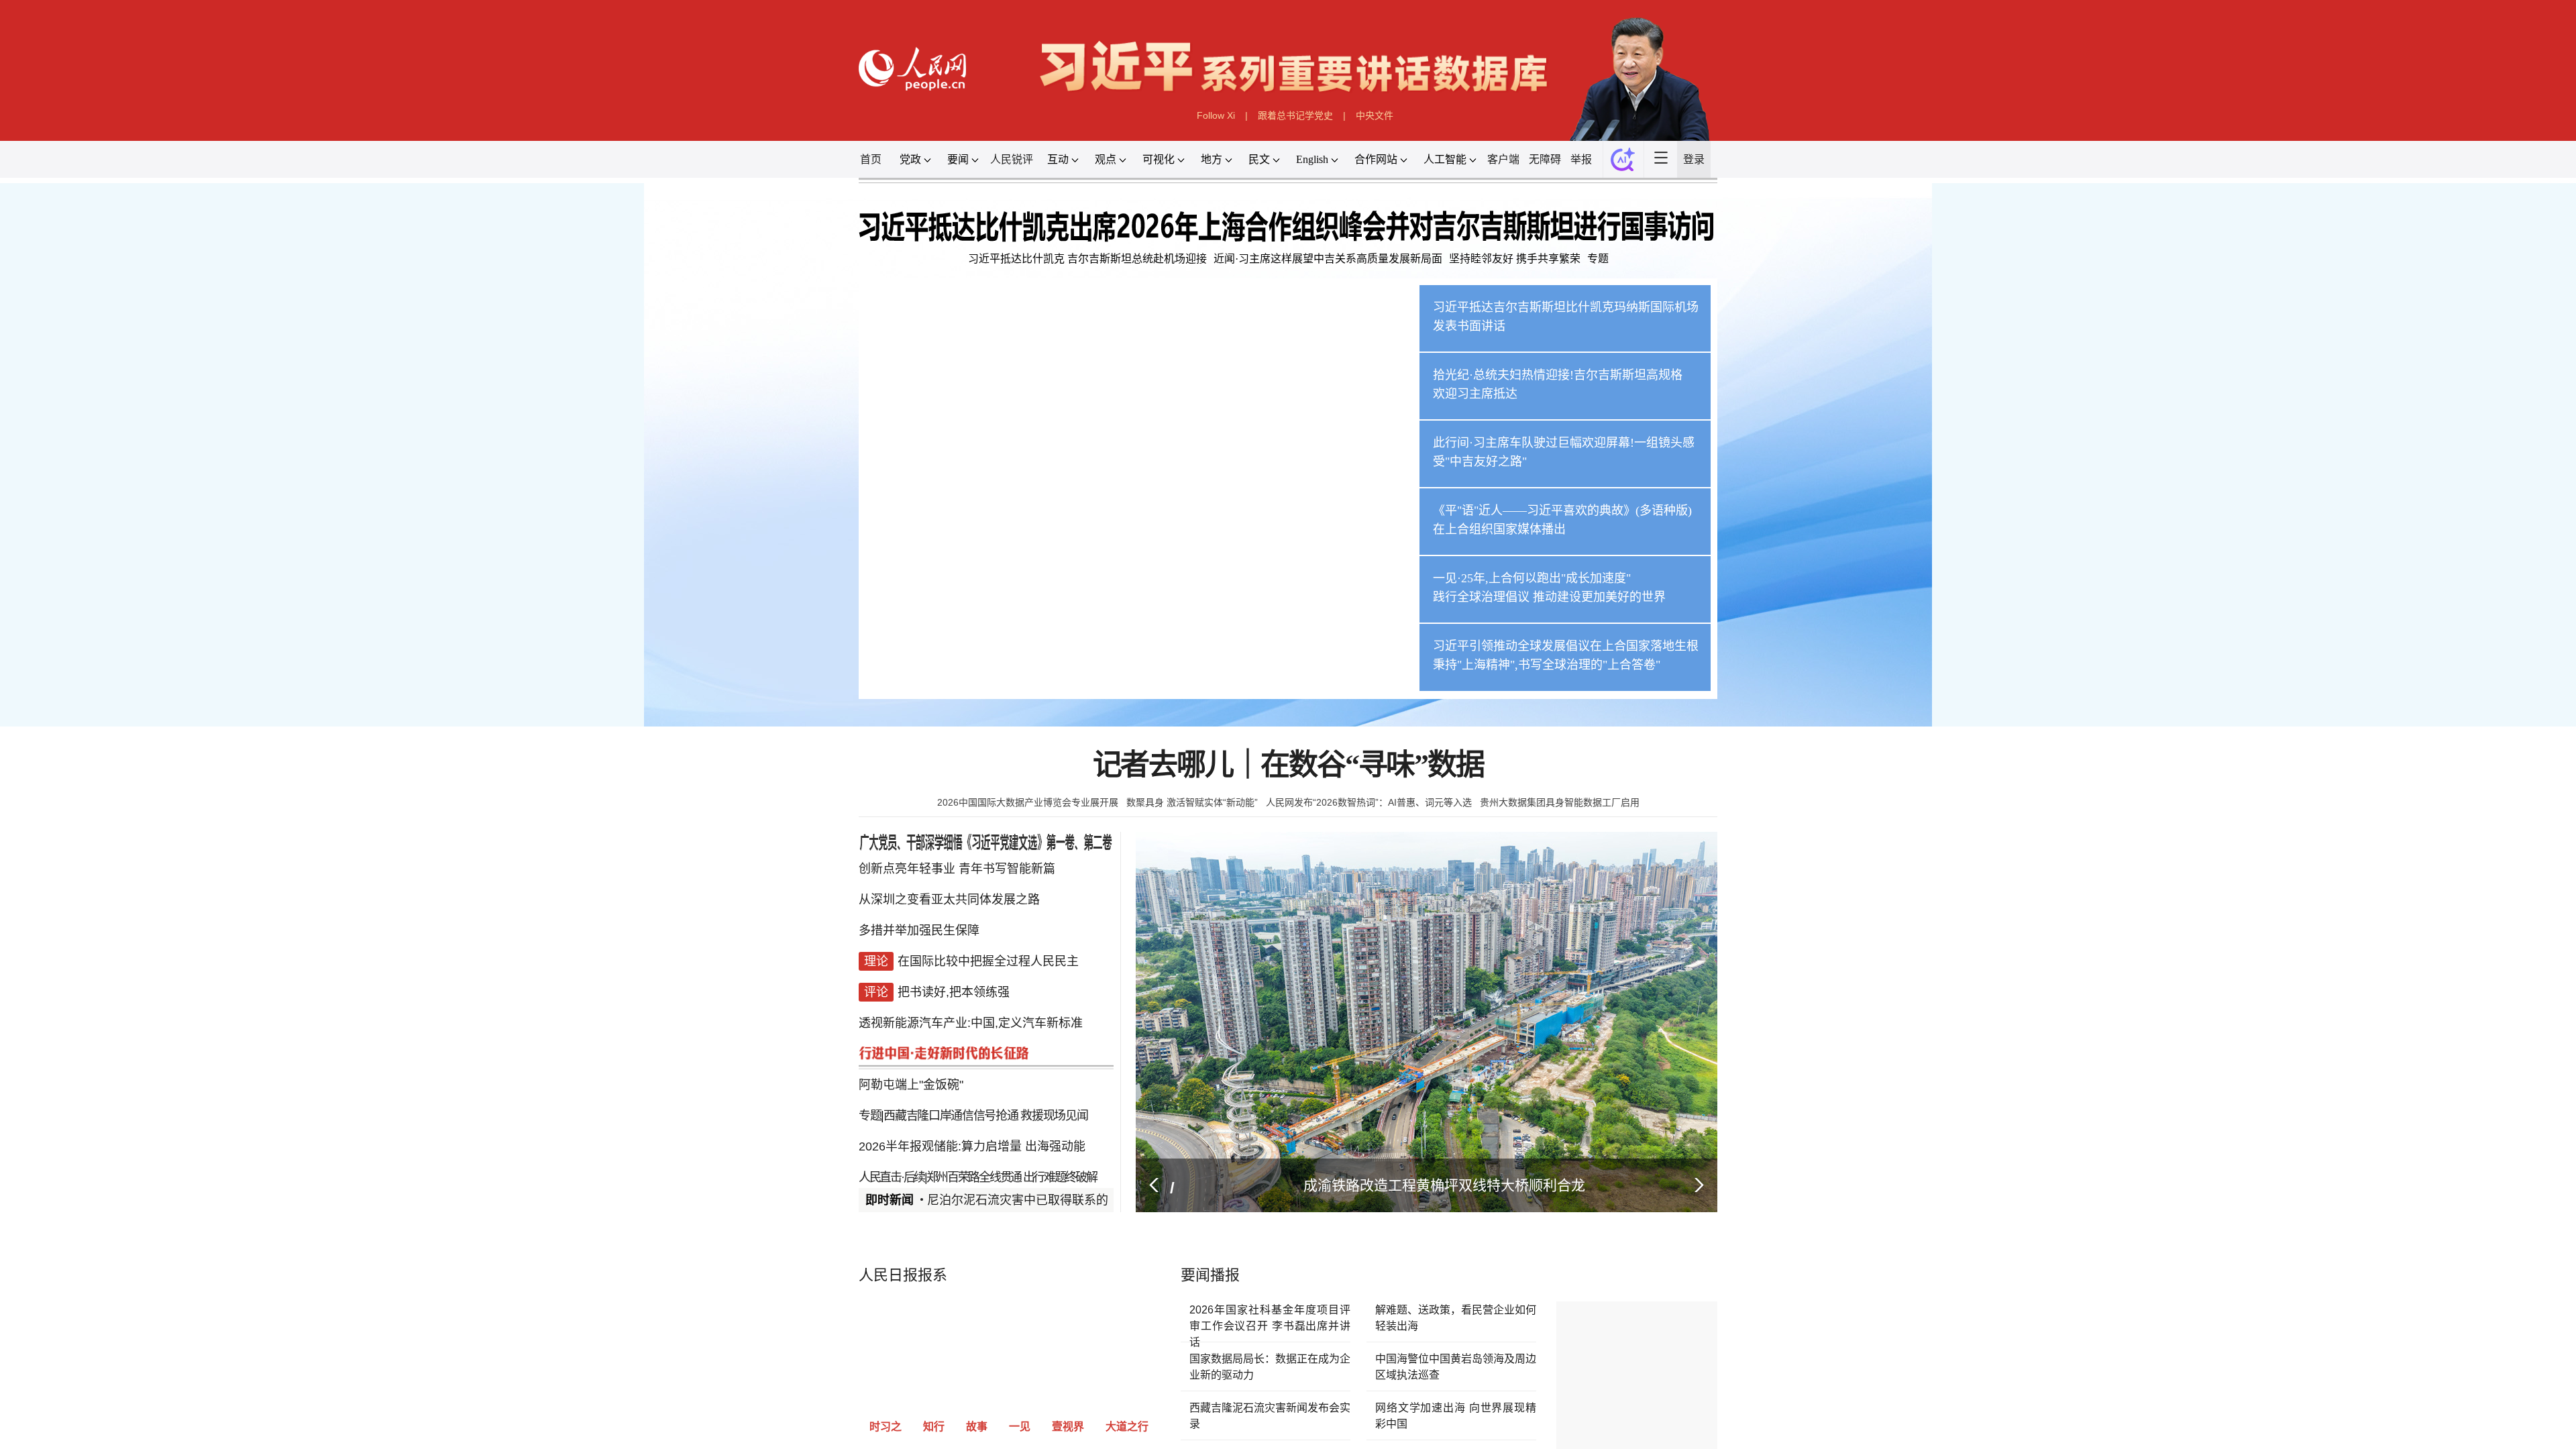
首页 (74, 463)
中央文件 (1539, 336)
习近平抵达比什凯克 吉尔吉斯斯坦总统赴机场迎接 (698, 753)
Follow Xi (1077, 336)
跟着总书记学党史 (1308, 336)
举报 (2155, 463)
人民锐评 (486, 463)
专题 (2198, 753)
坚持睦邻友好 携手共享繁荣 (1953, 753)
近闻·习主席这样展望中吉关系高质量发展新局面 (1404, 753)
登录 (2482, 463)
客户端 (1928, 463)
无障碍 (2049, 463)
